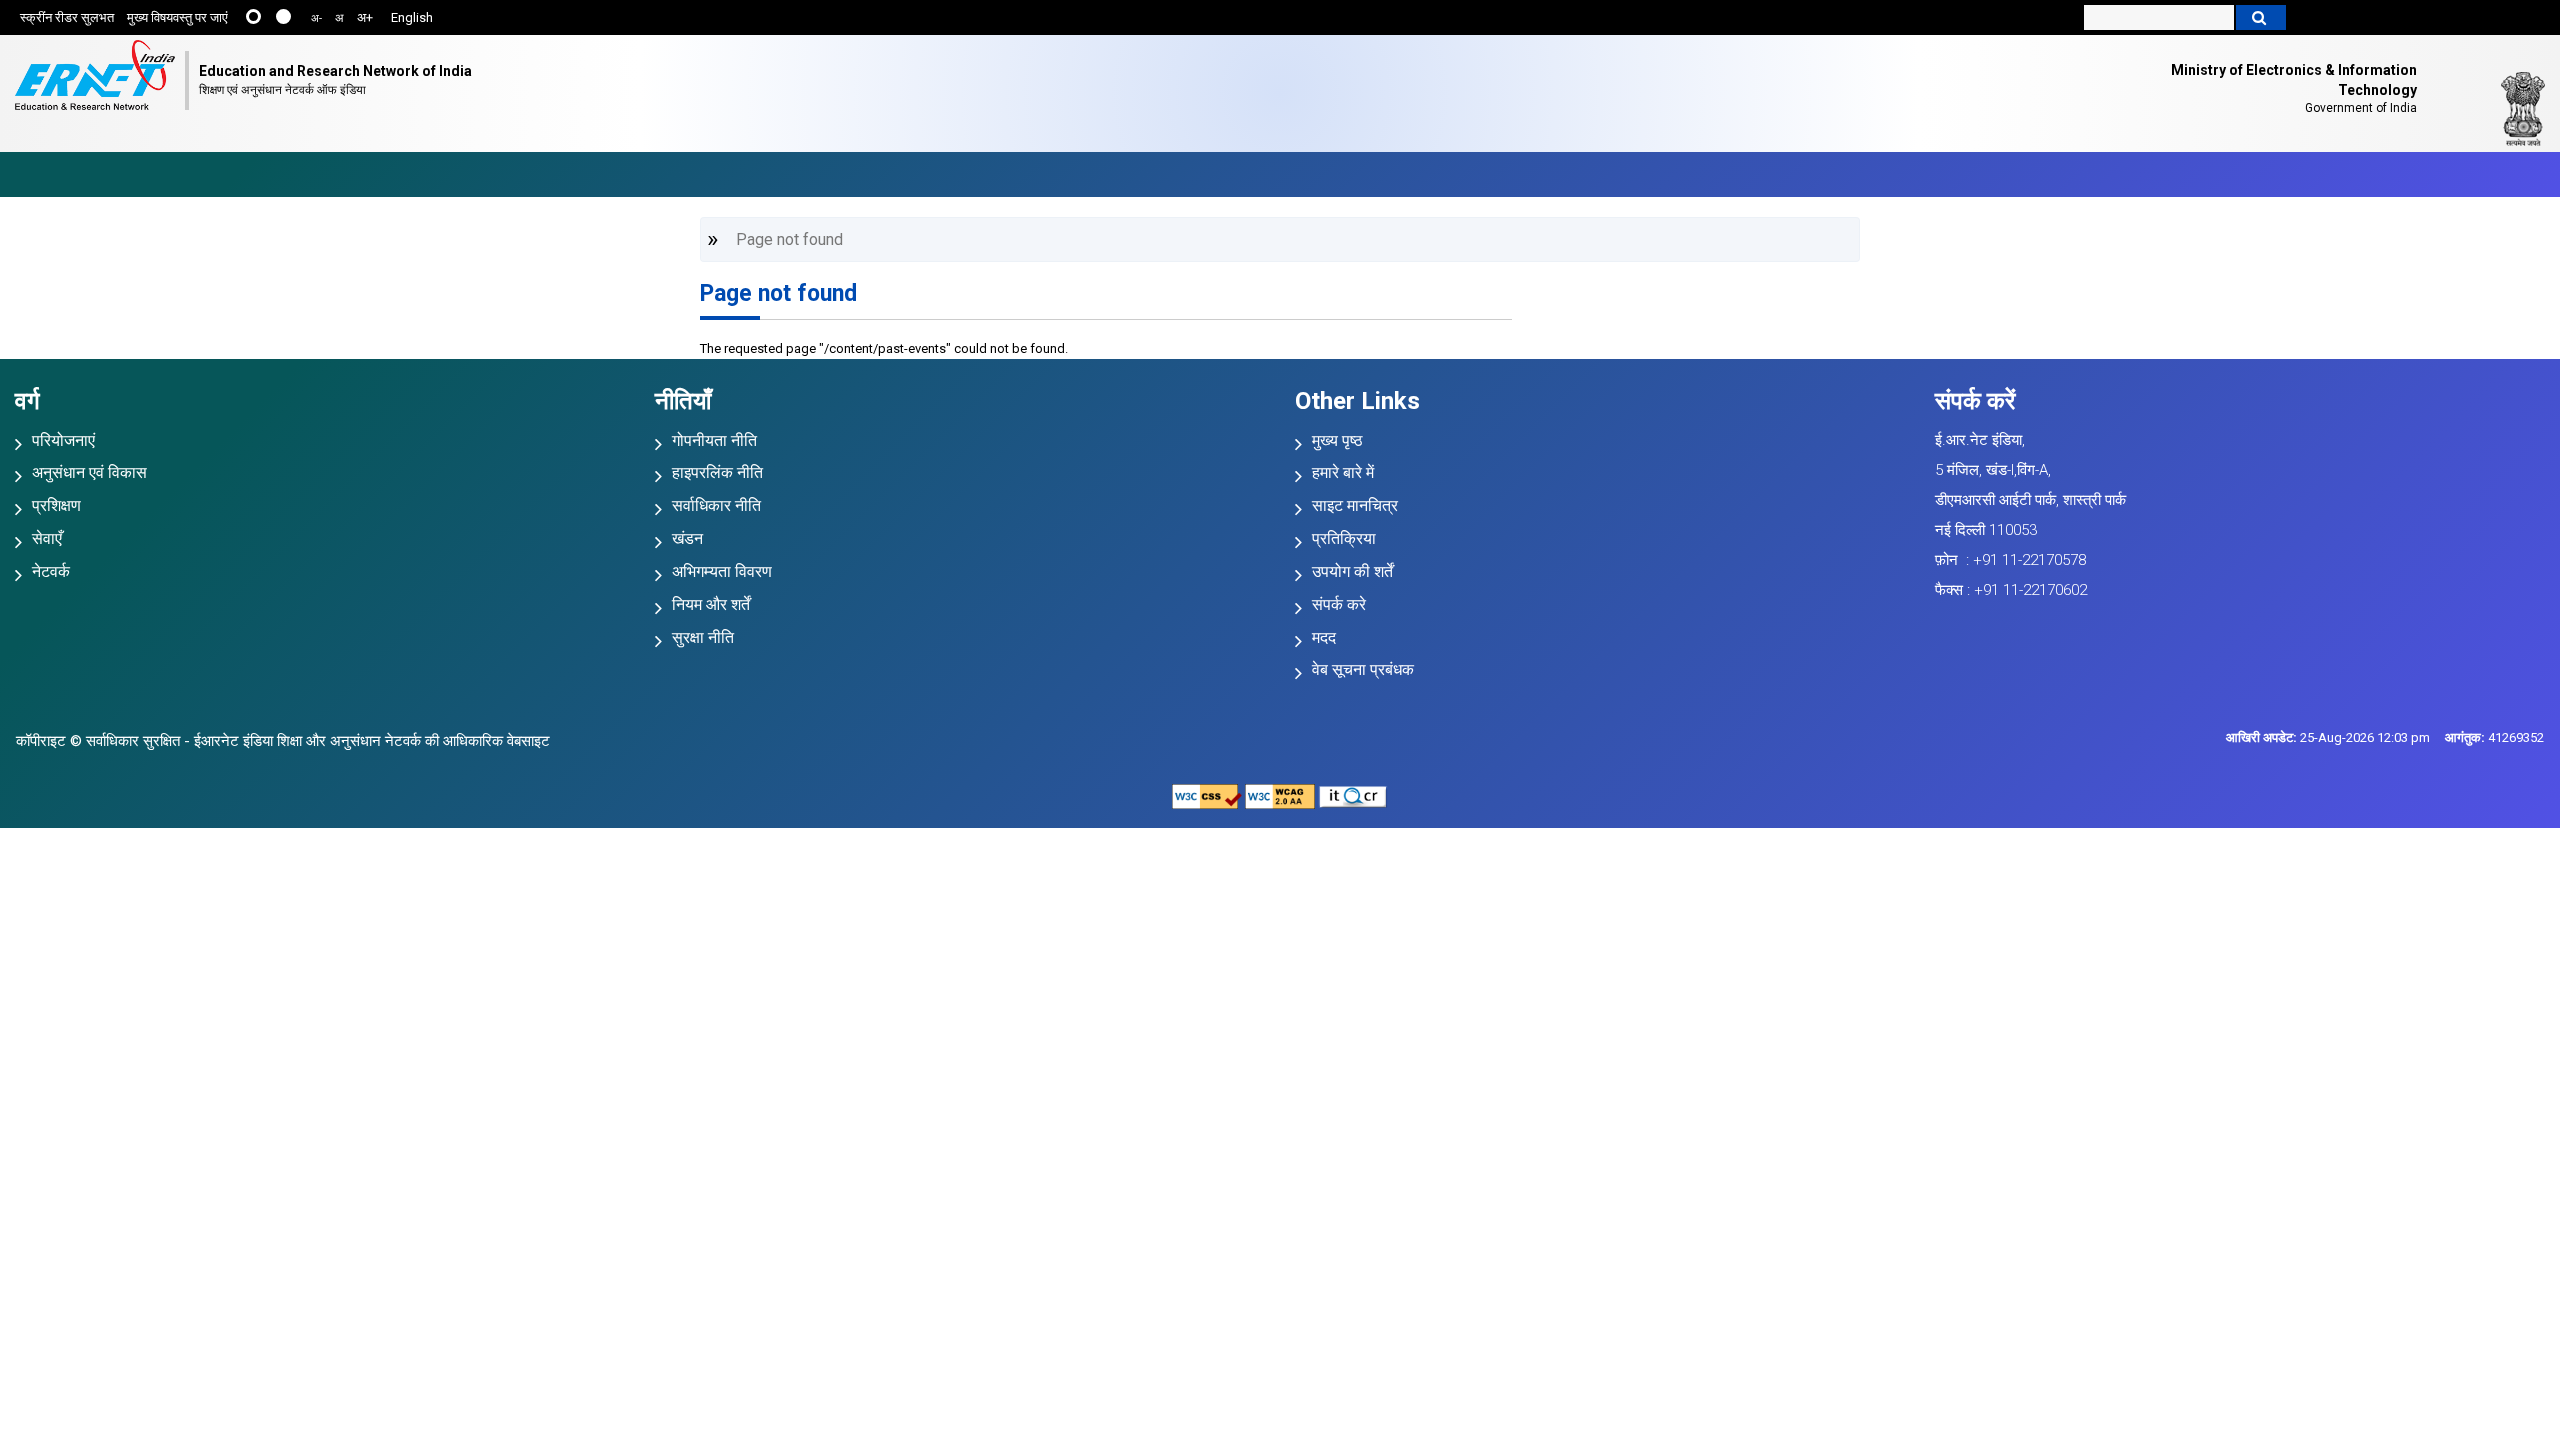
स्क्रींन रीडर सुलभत (67, 17)
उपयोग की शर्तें (1352, 571)
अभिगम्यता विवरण (722, 571)
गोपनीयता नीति (714, 440)
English (412, 17)
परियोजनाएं (63, 440)
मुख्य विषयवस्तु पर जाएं (177, 17)
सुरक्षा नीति (703, 637)
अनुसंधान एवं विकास (89, 472)
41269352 (2494, 737)
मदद (1324, 637)
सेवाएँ (47, 538)
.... (283, 16)
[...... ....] (269, 18)
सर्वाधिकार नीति (716, 505)
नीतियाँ (683, 401)
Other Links (1357, 401)
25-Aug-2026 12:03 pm (2328, 737)
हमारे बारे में (1343, 472)
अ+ (365, 17)
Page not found (778, 293)
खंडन (687, 538)
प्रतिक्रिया (1344, 538)
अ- (316, 18)
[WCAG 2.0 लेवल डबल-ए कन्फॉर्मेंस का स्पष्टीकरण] (1280, 795)
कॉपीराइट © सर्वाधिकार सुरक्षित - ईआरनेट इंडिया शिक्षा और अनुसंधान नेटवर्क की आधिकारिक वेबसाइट (283, 741)
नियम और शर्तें (711, 604)
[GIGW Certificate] (1353, 795)
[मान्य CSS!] (1207, 795)
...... (253, 16)
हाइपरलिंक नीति (717, 472)
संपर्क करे (1339, 604)
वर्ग (27, 401)
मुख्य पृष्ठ (1337, 440)
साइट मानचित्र (1355, 505)
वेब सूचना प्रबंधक (1363, 669)
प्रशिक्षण (56, 505)
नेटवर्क (51, 571)
